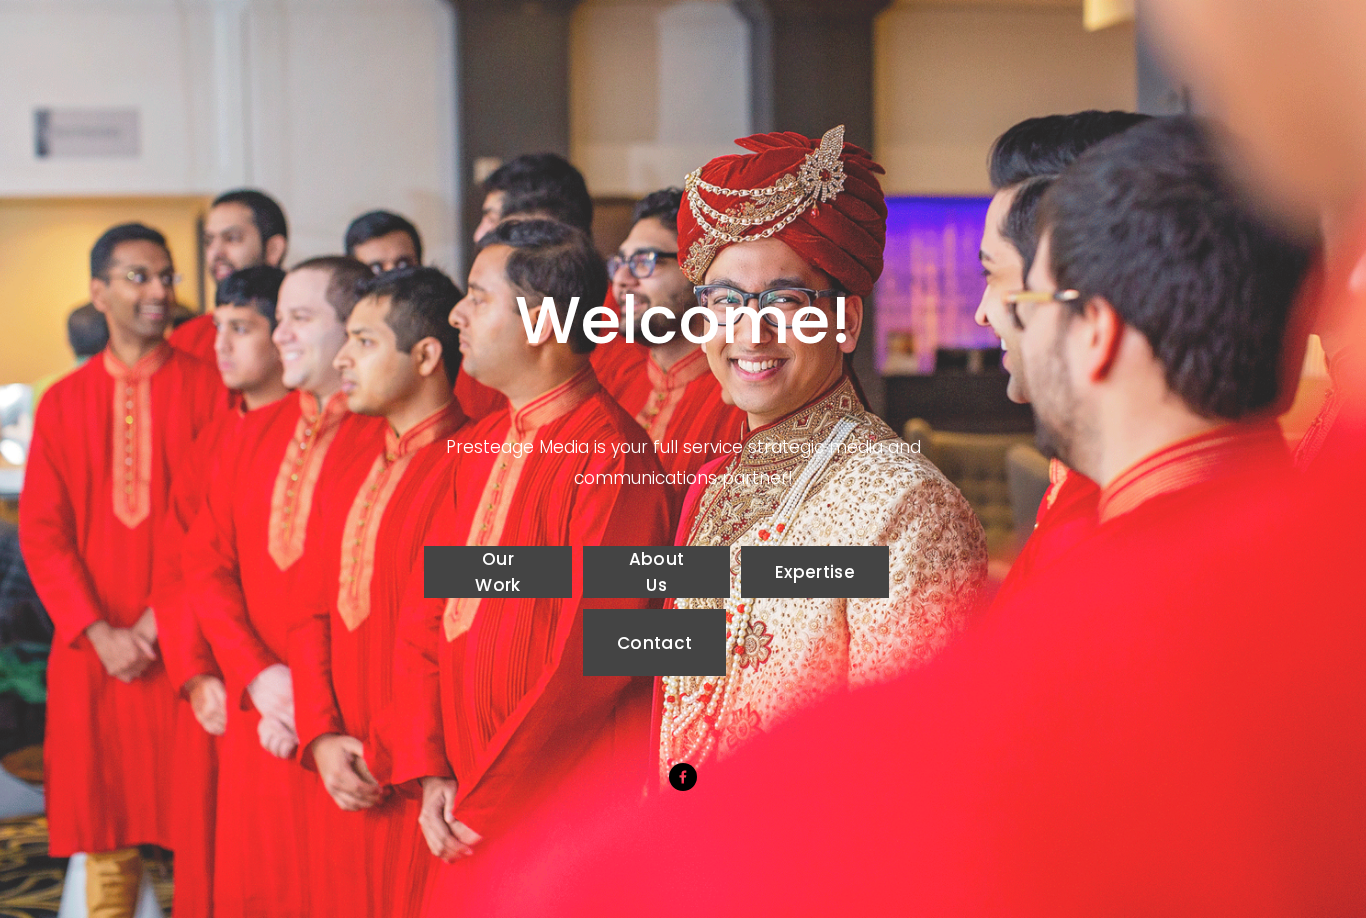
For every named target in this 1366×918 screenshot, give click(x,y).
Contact (654, 643)
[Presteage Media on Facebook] (683, 777)
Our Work (497, 572)
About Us (657, 572)
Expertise (815, 572)
